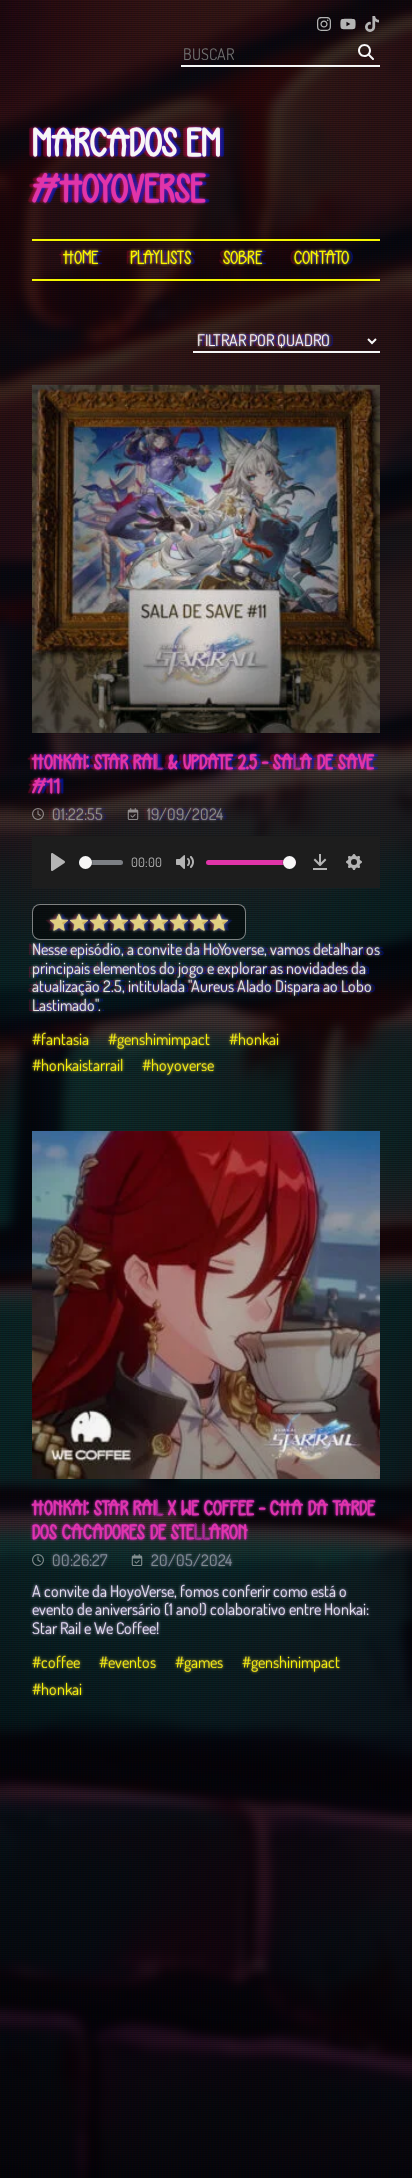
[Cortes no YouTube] (348, 25)
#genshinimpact (291, 1662)
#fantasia (60, 1039)
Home (80, 259)
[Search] (366, 53)
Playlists (160, 259)
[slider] (101, 862)
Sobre (242, 259)
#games (199, 1662)
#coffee (56, 1662)
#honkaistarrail (77, 1065)
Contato (321, 259)
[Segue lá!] (324, 25)
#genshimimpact (159, 1039)
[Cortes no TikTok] (372, 25)
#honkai (254, 1039)
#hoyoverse (178, 1065)
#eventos (127, 1662)
